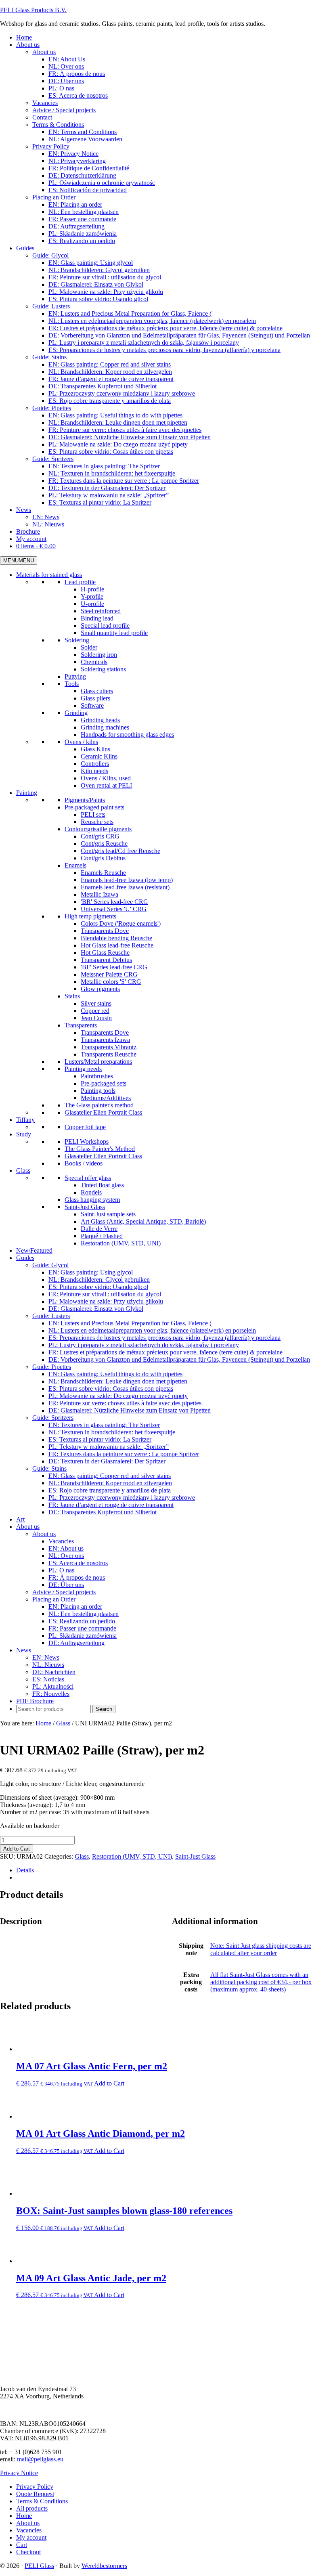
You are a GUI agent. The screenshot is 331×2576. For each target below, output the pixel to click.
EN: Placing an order (75, 1607)
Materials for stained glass (49, 575)
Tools (72, 684)
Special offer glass (88, 1178)
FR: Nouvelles (51, 1694)
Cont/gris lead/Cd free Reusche (120, 851)
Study (24, 1134)
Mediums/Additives (106, 1098)
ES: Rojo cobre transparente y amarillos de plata (110, 1490)
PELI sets (93, 814)
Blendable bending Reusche (116, 938)
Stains (72, 996)
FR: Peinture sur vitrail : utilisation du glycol (105, 1294)
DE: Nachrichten (54, 1672)
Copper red (95, 1011)
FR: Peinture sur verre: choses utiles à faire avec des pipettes (125, 1403)
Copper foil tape (85, 1127)
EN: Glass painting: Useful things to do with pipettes (115, 1374)
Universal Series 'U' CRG (114, 909)
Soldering (77, 640)
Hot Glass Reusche (105, 953)
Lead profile (80, 582)
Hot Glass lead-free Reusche (117, 945)
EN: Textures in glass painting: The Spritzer (104, 1425)
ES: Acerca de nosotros (78, 1563)
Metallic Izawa (100, 894)
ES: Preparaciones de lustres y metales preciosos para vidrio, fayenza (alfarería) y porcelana (164, 1338)
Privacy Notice (19, 2473)
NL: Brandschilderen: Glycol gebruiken (99, 1280)
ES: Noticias (48, 1679)
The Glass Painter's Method (100, 1149)
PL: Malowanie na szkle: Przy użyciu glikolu (106, 1301)
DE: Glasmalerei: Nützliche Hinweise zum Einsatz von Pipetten (130, 1410)
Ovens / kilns (81, 742)
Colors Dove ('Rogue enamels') (121, 923)
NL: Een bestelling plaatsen (84, 1614)
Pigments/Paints (85, 800)
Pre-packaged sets (104, 1083)
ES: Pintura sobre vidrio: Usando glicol (98, 1287)
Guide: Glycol (50, 1265)
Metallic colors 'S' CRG (111, 982)
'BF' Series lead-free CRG (114, 967)
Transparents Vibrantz (109, 1047)
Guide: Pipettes (52, 1367)
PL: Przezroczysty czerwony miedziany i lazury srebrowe (122, 1498)
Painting (27, 793)
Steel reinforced (101, 611)
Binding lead (97, 618)
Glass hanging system (92, 1200)
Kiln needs (94, 771)
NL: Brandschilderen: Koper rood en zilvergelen (110, 1483)
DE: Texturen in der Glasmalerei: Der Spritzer (107, 1461)
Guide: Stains (49, 1468)
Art (20, 1519)
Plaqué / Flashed (102, 1236)
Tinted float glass (102, 1185)
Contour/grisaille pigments (98, 829)
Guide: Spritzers (53, 1418)
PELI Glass (39, 2566)
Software (92, 705)
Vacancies (61, 1541)
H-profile (92, 589)
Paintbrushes (97, 1076)
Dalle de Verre (99, 1229)
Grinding (76, 713)
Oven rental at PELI (106, 785)
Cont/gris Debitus (103, 858)
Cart (22, 2545)
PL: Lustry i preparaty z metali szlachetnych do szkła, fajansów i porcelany (144, 1345)
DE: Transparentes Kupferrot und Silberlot (103, 1512)
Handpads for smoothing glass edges (127, 735)
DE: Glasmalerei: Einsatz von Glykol (96, 1309)
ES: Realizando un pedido (82, 1621)
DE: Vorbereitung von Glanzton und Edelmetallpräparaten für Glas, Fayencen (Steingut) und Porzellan (179, 1359)
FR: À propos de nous (77, 1577)
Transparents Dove (105, 931)
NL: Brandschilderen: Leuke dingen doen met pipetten (118, 1381)
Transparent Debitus (106, 960)
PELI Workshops (87, 1141)
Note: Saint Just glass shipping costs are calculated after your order (261, 1949)
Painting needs (83, 1069)
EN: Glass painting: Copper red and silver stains (110, 1476)
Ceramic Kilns (99, 756)
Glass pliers (95, 698)
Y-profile (92, 596)
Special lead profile (105, 626)
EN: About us (66, 1548)
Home (24, 2516)
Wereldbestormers (104, 2566)
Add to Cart (17, 1849)
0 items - (36, 546)
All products (32, 2508)
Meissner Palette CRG (109, 974)
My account (31, 2537)
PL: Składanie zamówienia (83, 1636)
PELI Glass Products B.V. (33, 10)
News (24, 1650)
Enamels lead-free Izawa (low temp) (127, 880)
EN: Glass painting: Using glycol (91, 1272)
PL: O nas (61, 1570)
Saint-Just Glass (85, 1207)
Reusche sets (97, 822)
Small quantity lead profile (114, 633)
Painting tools (98, 1091)
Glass (23, 1171)
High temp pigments (90, 916)
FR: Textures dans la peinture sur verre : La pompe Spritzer (124, 1454)
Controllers (95, 764)
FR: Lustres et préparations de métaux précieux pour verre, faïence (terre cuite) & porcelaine (165, 1352)
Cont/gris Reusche (104, 844)
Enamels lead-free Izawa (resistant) (125, 887)
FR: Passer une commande (82, 1628)
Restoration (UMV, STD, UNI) (121, 1243)
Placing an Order (54, 1599)
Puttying (75, 676)
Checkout (28, 2552)
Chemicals (94, 662)
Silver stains (96, 1003)
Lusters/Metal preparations (98, 1062)
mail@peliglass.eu (40, 2459)
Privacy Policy (35, 2487)
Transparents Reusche (109, 1054)
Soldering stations (103, 669)
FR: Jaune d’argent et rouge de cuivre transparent (111, 1505)
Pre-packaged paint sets (94, 807)
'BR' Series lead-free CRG (114, 902)
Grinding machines (105, 727)
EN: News (46, 1657)
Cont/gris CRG (100, 836)
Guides (25, 1258)
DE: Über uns (66, 1585)
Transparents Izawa (105, 1040)
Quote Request (35, 2494)
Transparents (81, 1025)
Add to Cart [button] (109, 2083)
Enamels (75, 865)
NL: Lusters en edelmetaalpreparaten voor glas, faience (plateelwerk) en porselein (152, 1330)
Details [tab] (25, 1870)
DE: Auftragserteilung (76, 1643)
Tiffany (25, 1120)
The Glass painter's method (99, 1105)
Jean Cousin (96, 1018)
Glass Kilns (95, 749)
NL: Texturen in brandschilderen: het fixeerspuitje (112, 1432)
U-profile (92, 604)
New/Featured (34, 1250)
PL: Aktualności (53, 1686)
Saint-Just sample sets (108, 1214)
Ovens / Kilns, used (106, 778)
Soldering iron (99, 655)
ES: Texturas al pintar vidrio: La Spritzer (100, 1439)
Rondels (91, 1192)
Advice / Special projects (64, 1592)
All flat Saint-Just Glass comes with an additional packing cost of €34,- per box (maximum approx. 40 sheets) (261, 1982)
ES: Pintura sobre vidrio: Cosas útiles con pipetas (111, 1389)
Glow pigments (100, 989)
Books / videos (84, 1163)
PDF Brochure (35, 1701)
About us (28, 1527)
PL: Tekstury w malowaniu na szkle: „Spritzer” (109, 1447)
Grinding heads (100, 720)
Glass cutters (97, 691)
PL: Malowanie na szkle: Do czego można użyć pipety (118, 1396)
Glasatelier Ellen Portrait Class (103, 1112)
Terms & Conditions (42, 2501)
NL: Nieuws (48, 1665)
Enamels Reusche (103, 873)
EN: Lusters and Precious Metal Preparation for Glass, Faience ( (130, 1323)
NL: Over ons (66, 1556)
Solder (89, 647)
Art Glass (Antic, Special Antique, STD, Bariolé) (143, 1221)
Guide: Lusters (51, 1316)
